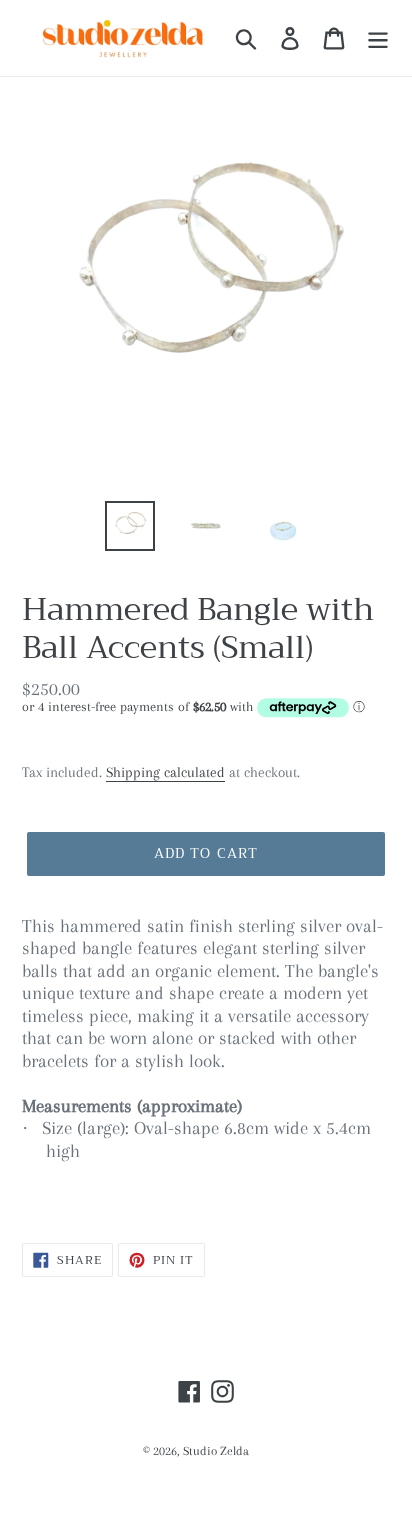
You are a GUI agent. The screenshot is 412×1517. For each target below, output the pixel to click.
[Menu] (378, 37)
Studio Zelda (216, 1451)
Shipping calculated (165, 772)
